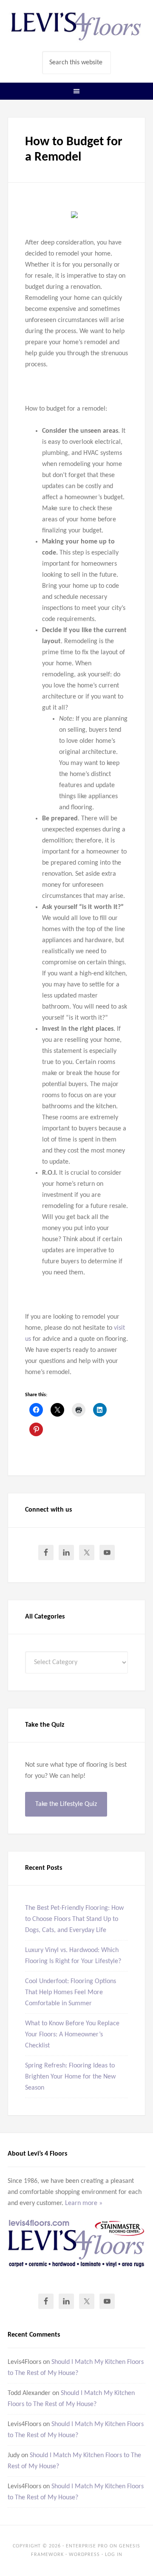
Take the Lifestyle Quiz (66, 1804)
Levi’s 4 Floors (76, 26)
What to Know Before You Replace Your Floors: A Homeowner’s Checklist (72, 2035)
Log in (114, 2555)
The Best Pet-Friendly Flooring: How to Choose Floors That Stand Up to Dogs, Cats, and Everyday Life (74, 1919)
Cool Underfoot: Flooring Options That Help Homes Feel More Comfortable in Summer (71, 1992)
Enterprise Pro (87, 2546)
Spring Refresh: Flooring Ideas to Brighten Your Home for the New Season (70, 2077)
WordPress (84, 2555)
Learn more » (84, 2203)
